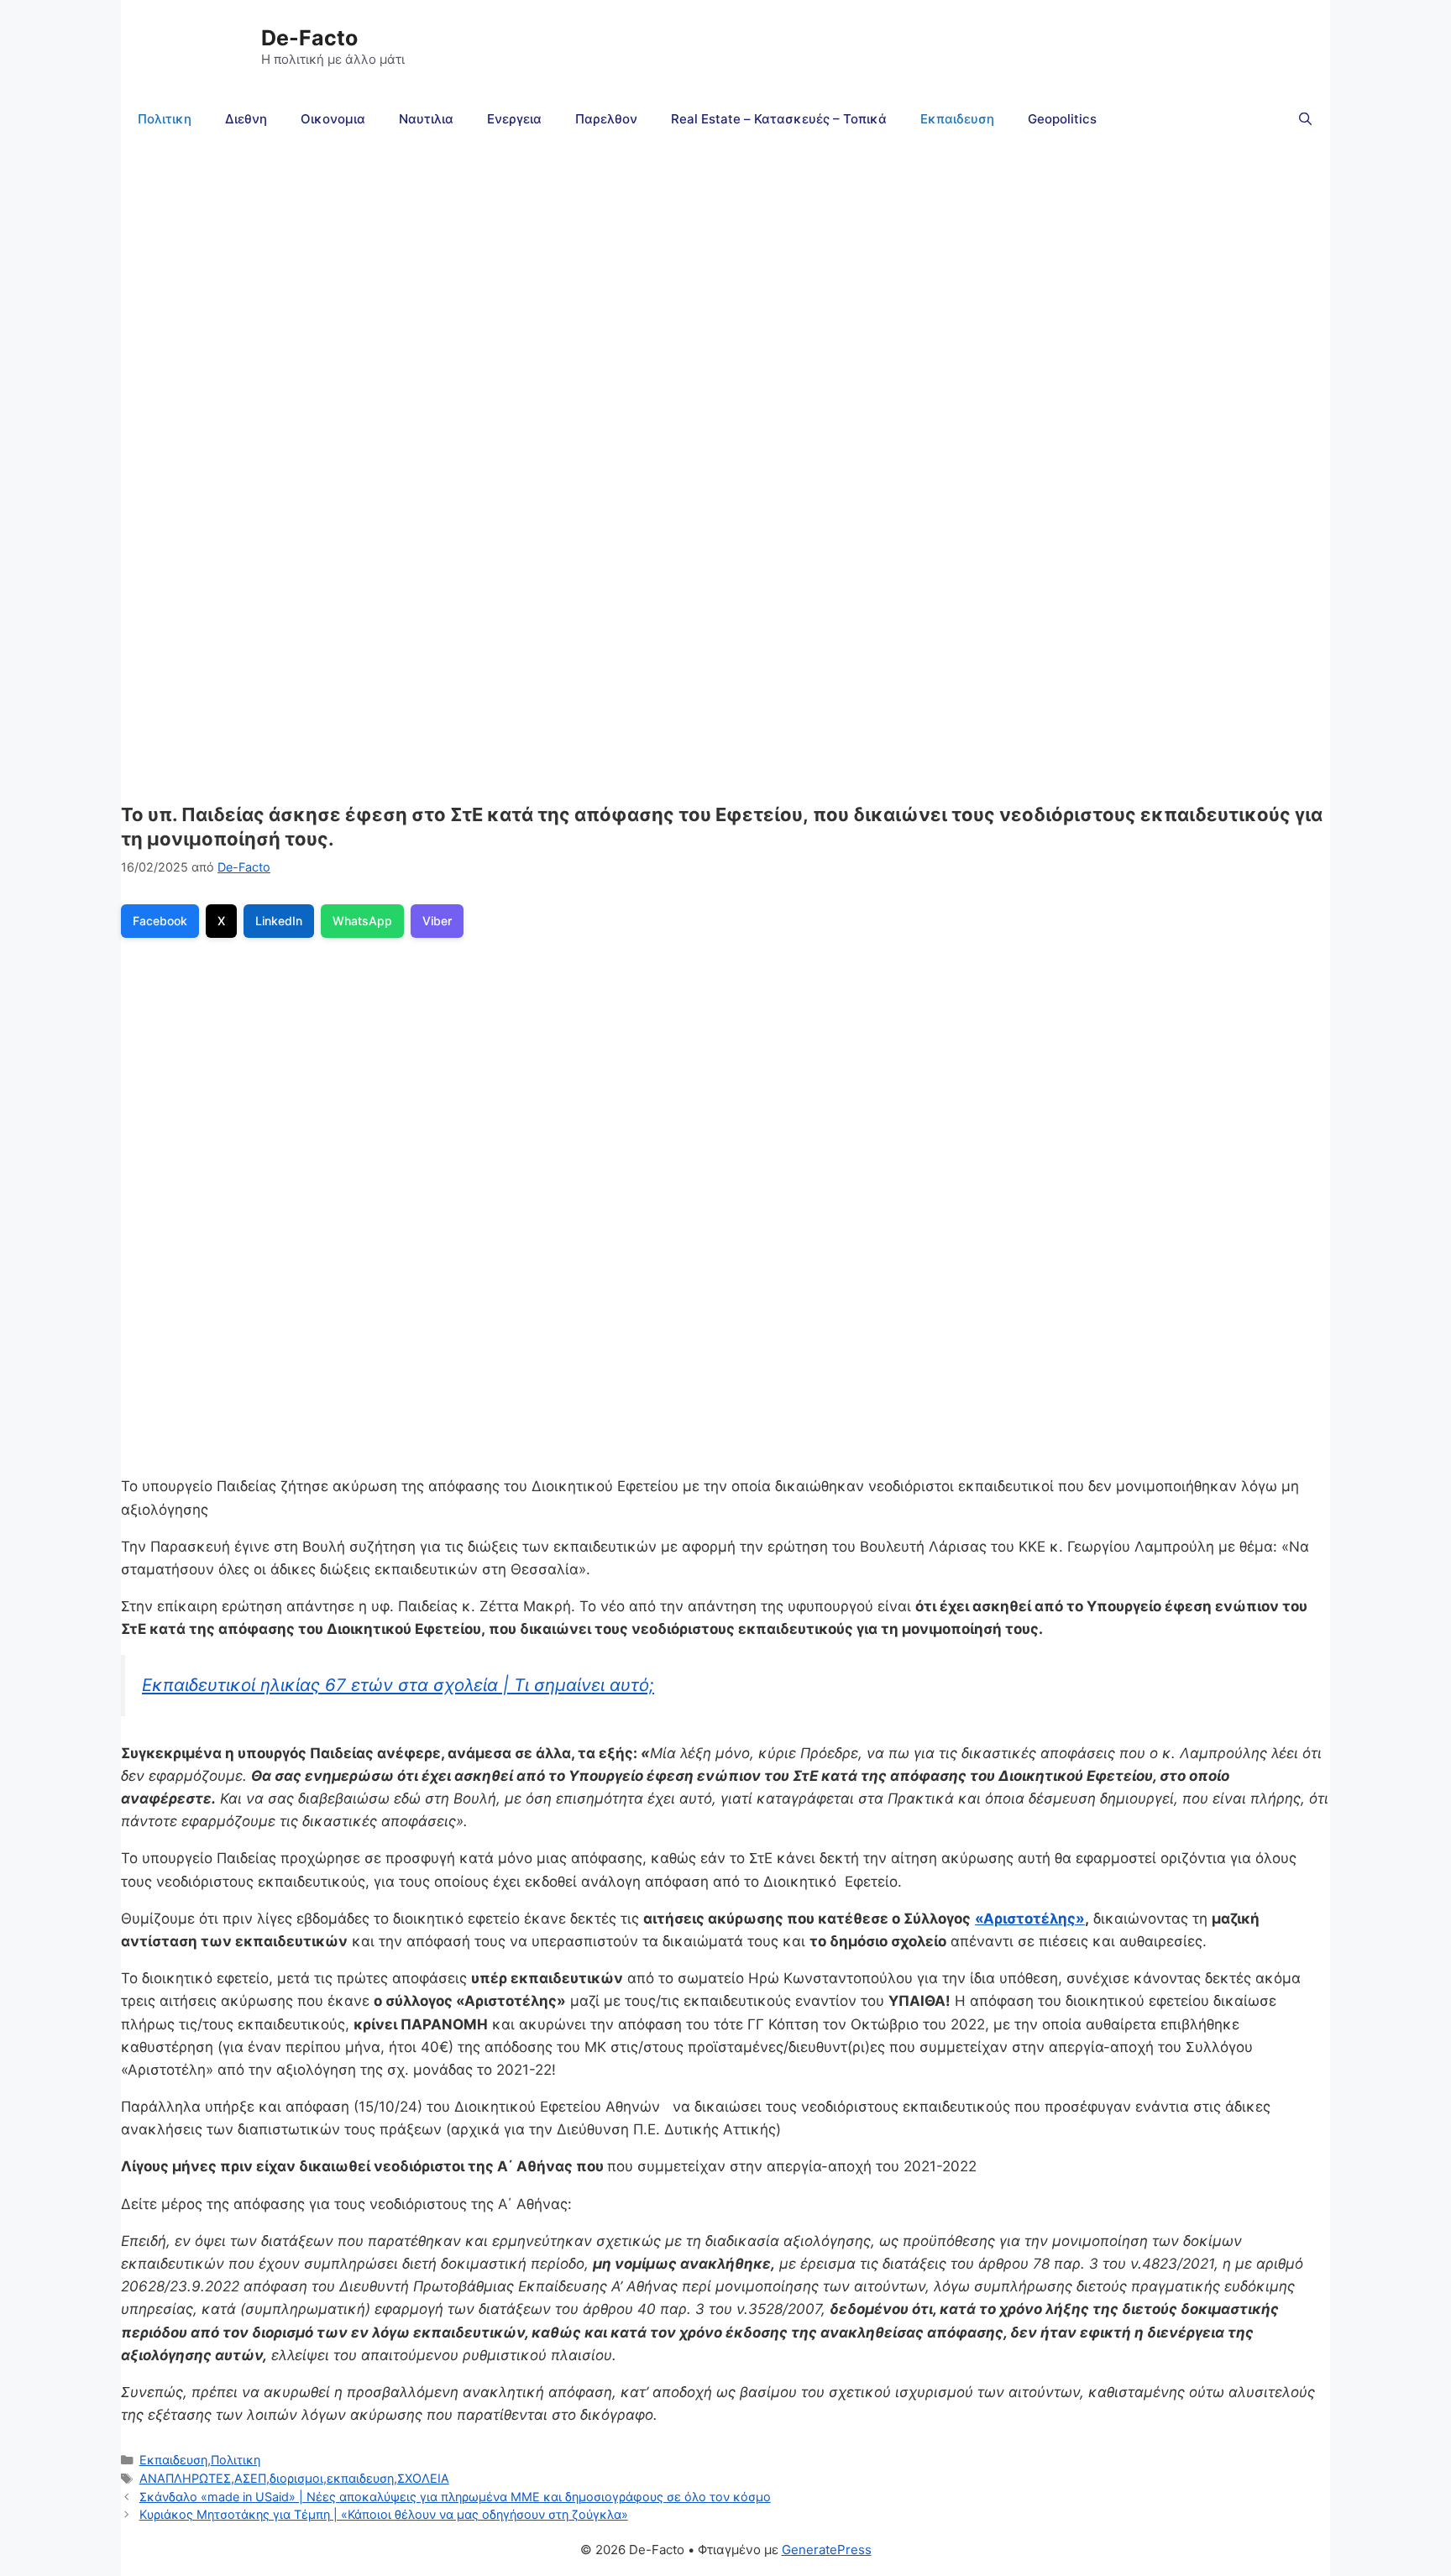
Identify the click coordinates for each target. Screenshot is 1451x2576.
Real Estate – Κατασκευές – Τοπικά (779, 119)
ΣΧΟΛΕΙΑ (423, 2478)
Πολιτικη (165, 119)
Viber (437, 921)
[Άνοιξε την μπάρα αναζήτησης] (1305, 119)
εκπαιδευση (360, 2478)
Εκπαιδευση (957, 119)
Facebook (160, 921)
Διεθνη (246, 119)
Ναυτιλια (426, 119)
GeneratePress (827, 2550)
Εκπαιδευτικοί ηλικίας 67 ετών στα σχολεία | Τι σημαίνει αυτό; (398, 1685)
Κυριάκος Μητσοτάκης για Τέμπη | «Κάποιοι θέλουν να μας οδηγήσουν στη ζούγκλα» (384, 2514)
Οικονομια (333, 119)
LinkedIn (279, 921)
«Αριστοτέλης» (1030, 1919)
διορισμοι (296, 2478)
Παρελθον (606, 119)
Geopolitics (1062, 119)
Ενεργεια (514, 119)
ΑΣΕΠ (250, 2478)
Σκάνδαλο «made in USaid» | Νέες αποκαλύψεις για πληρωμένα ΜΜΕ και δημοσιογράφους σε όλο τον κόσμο (455, 2497)
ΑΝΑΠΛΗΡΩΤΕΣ (185, 2478)
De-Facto (309, 38)
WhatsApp (362, 921)
